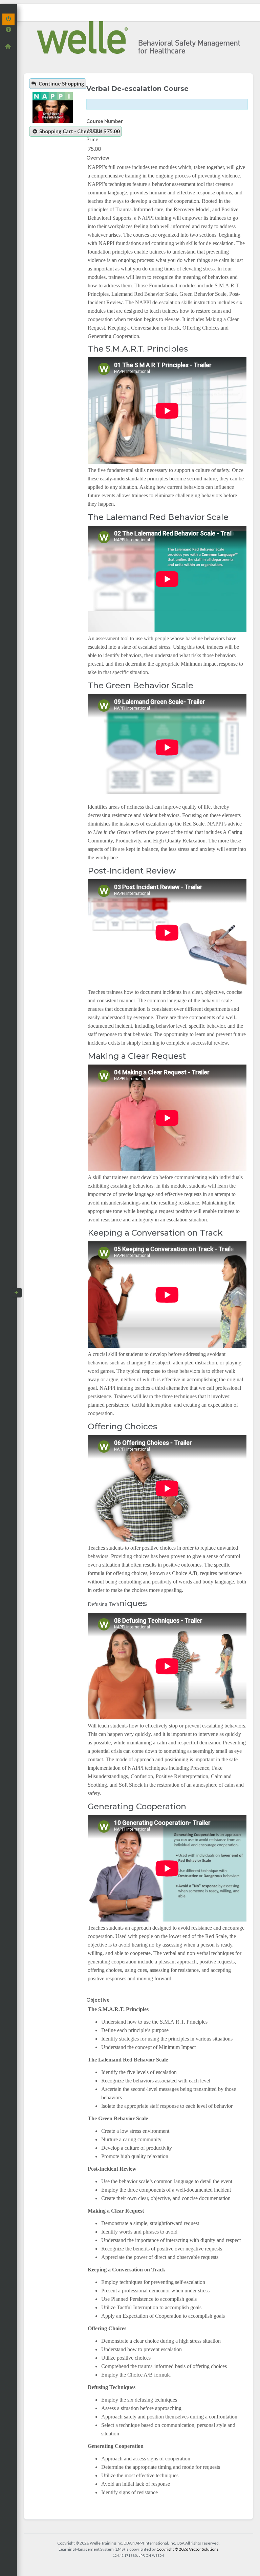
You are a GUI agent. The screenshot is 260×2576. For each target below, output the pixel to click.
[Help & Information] (8, 29)
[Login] (8, 19)
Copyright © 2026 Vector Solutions (188, 2549)
